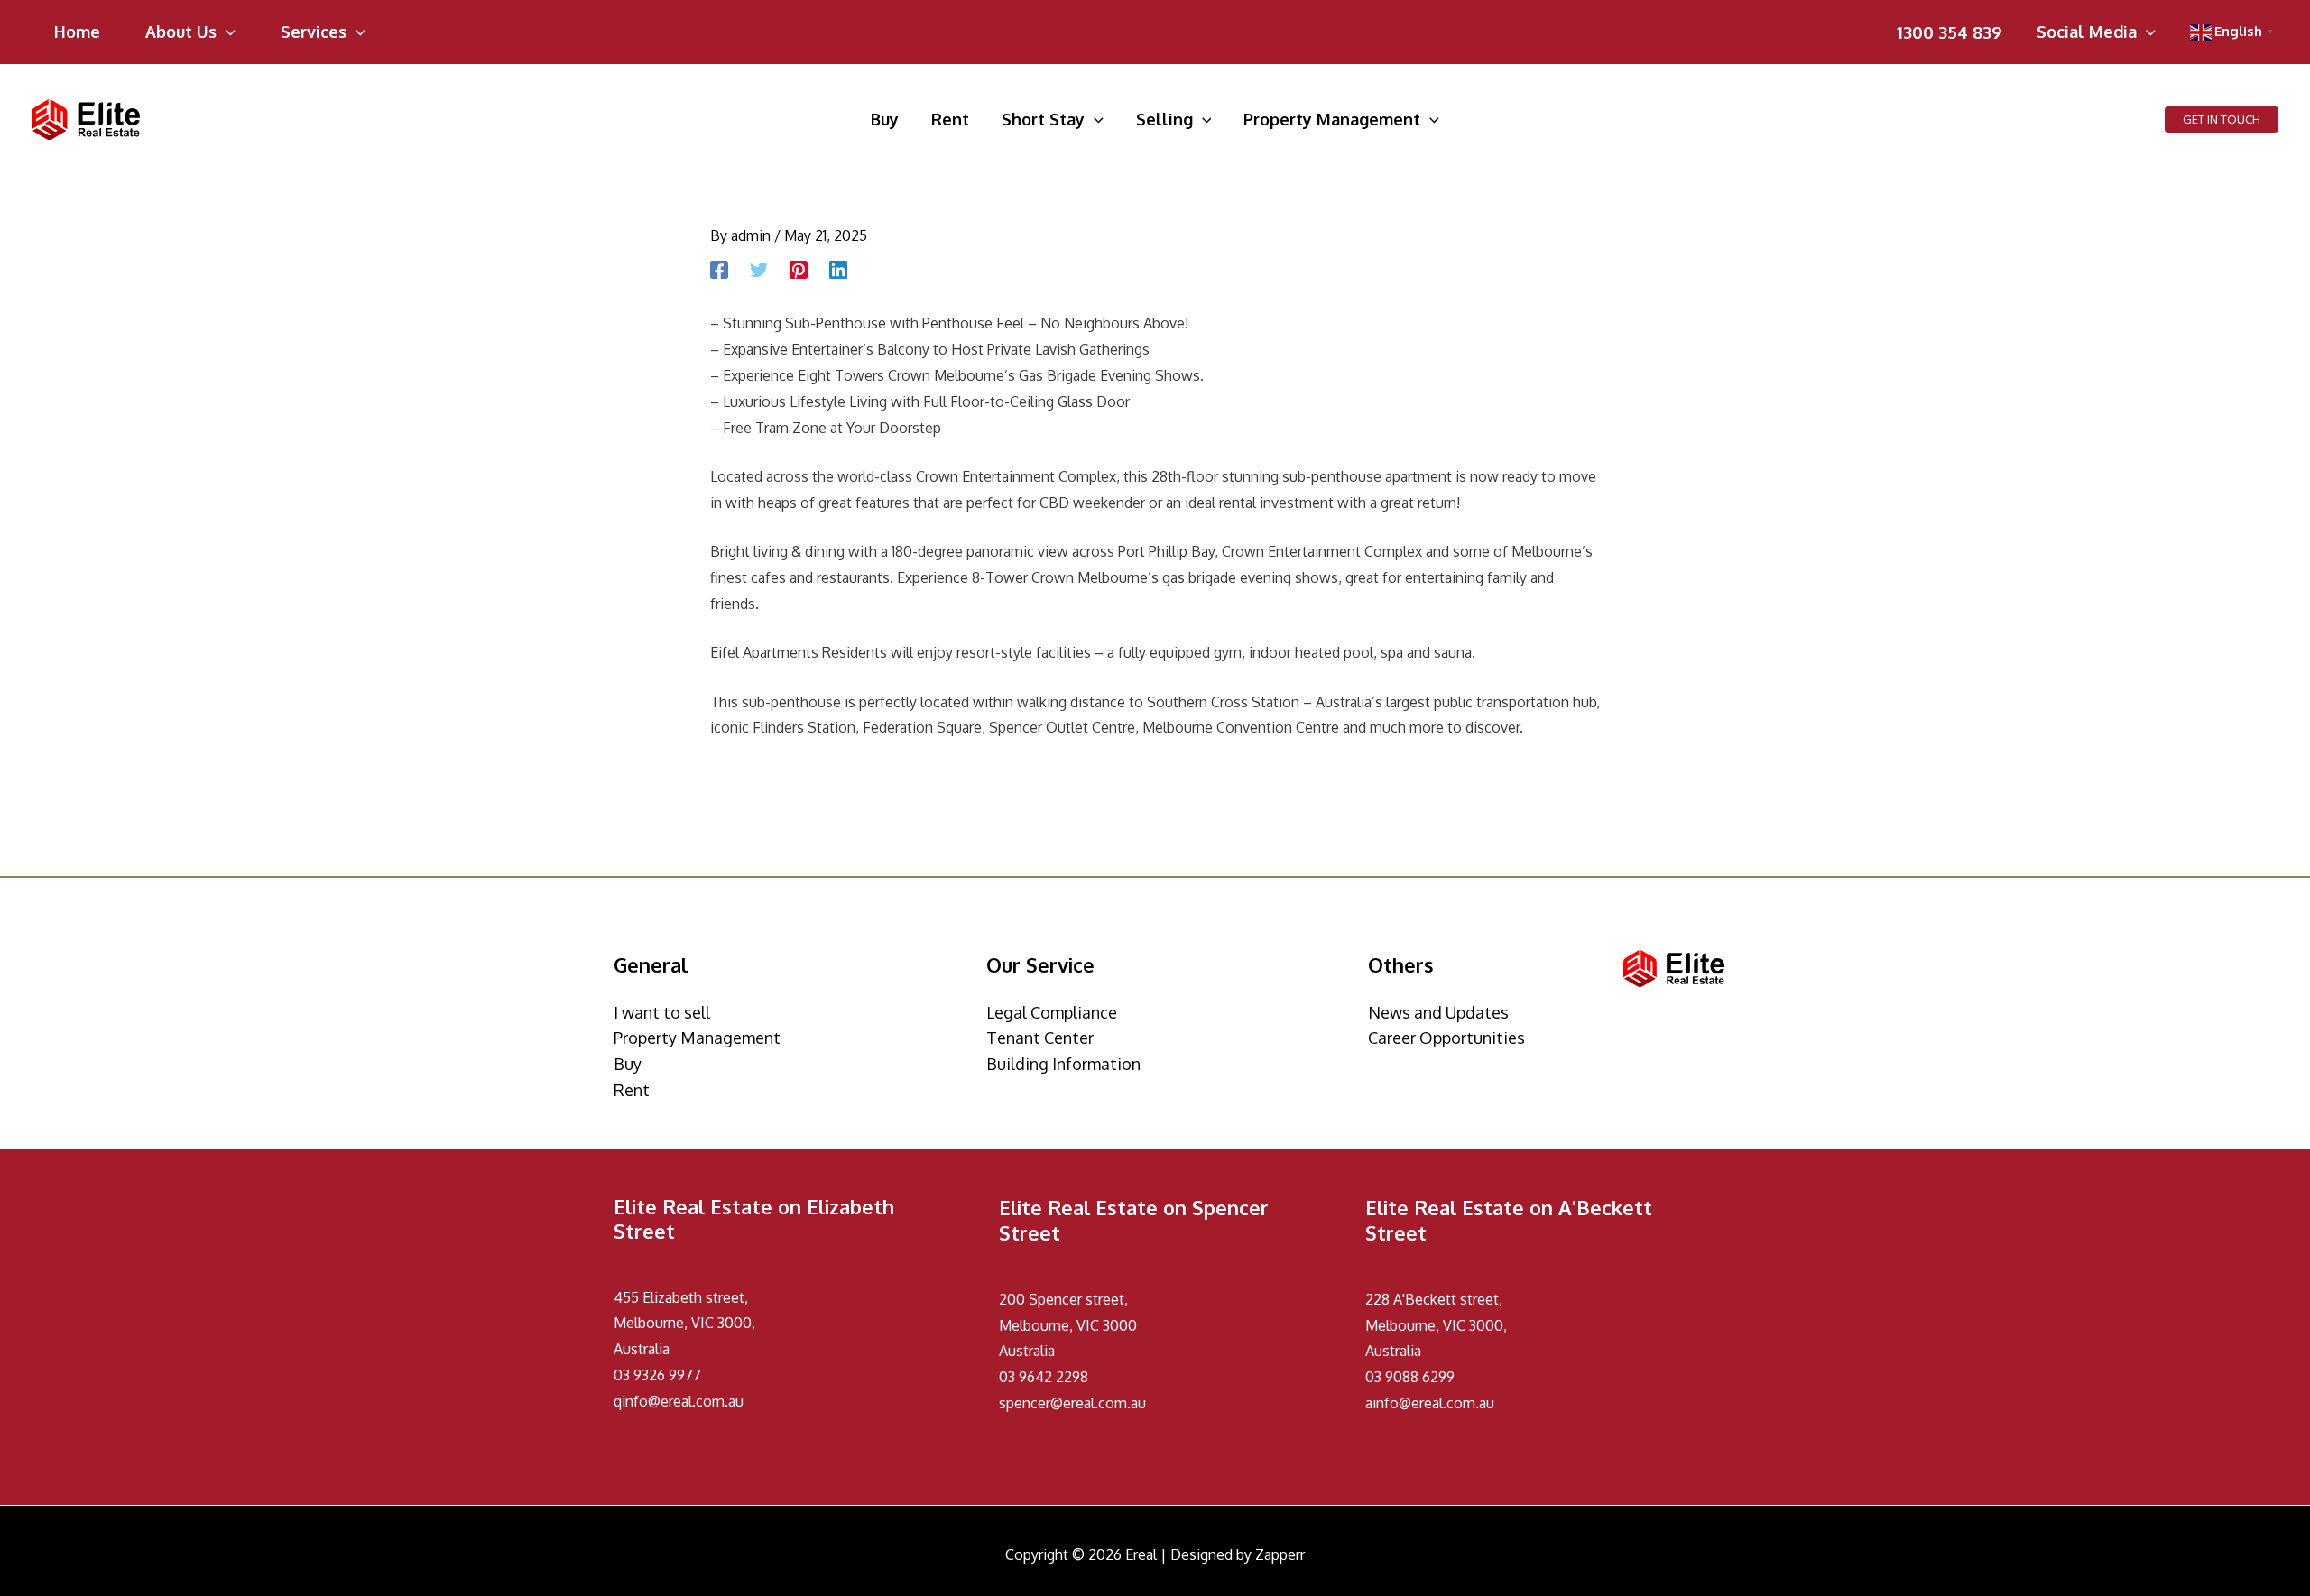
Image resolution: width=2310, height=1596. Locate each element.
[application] (226, 32)
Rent (632, 1090)
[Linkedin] (838, 270)
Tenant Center (1040, 1038)
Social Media (2087, 33)
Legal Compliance (1052, 1012)
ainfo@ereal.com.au (1430, 1403)
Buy (628, 1064)
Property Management (697, 1038)
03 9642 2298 (1044, 1377)
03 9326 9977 (657, 1375)
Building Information (1063, 1064)
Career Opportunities (1446, 1038)
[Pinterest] (799, 270)
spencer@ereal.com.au (1072, 1403)
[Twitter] (759, 270)
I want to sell (662, 1012)
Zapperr (1280, 1554)
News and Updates (1438, 1012)
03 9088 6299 (1410, 1377)
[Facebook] (719, 270)
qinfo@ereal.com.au (679, 1401)
